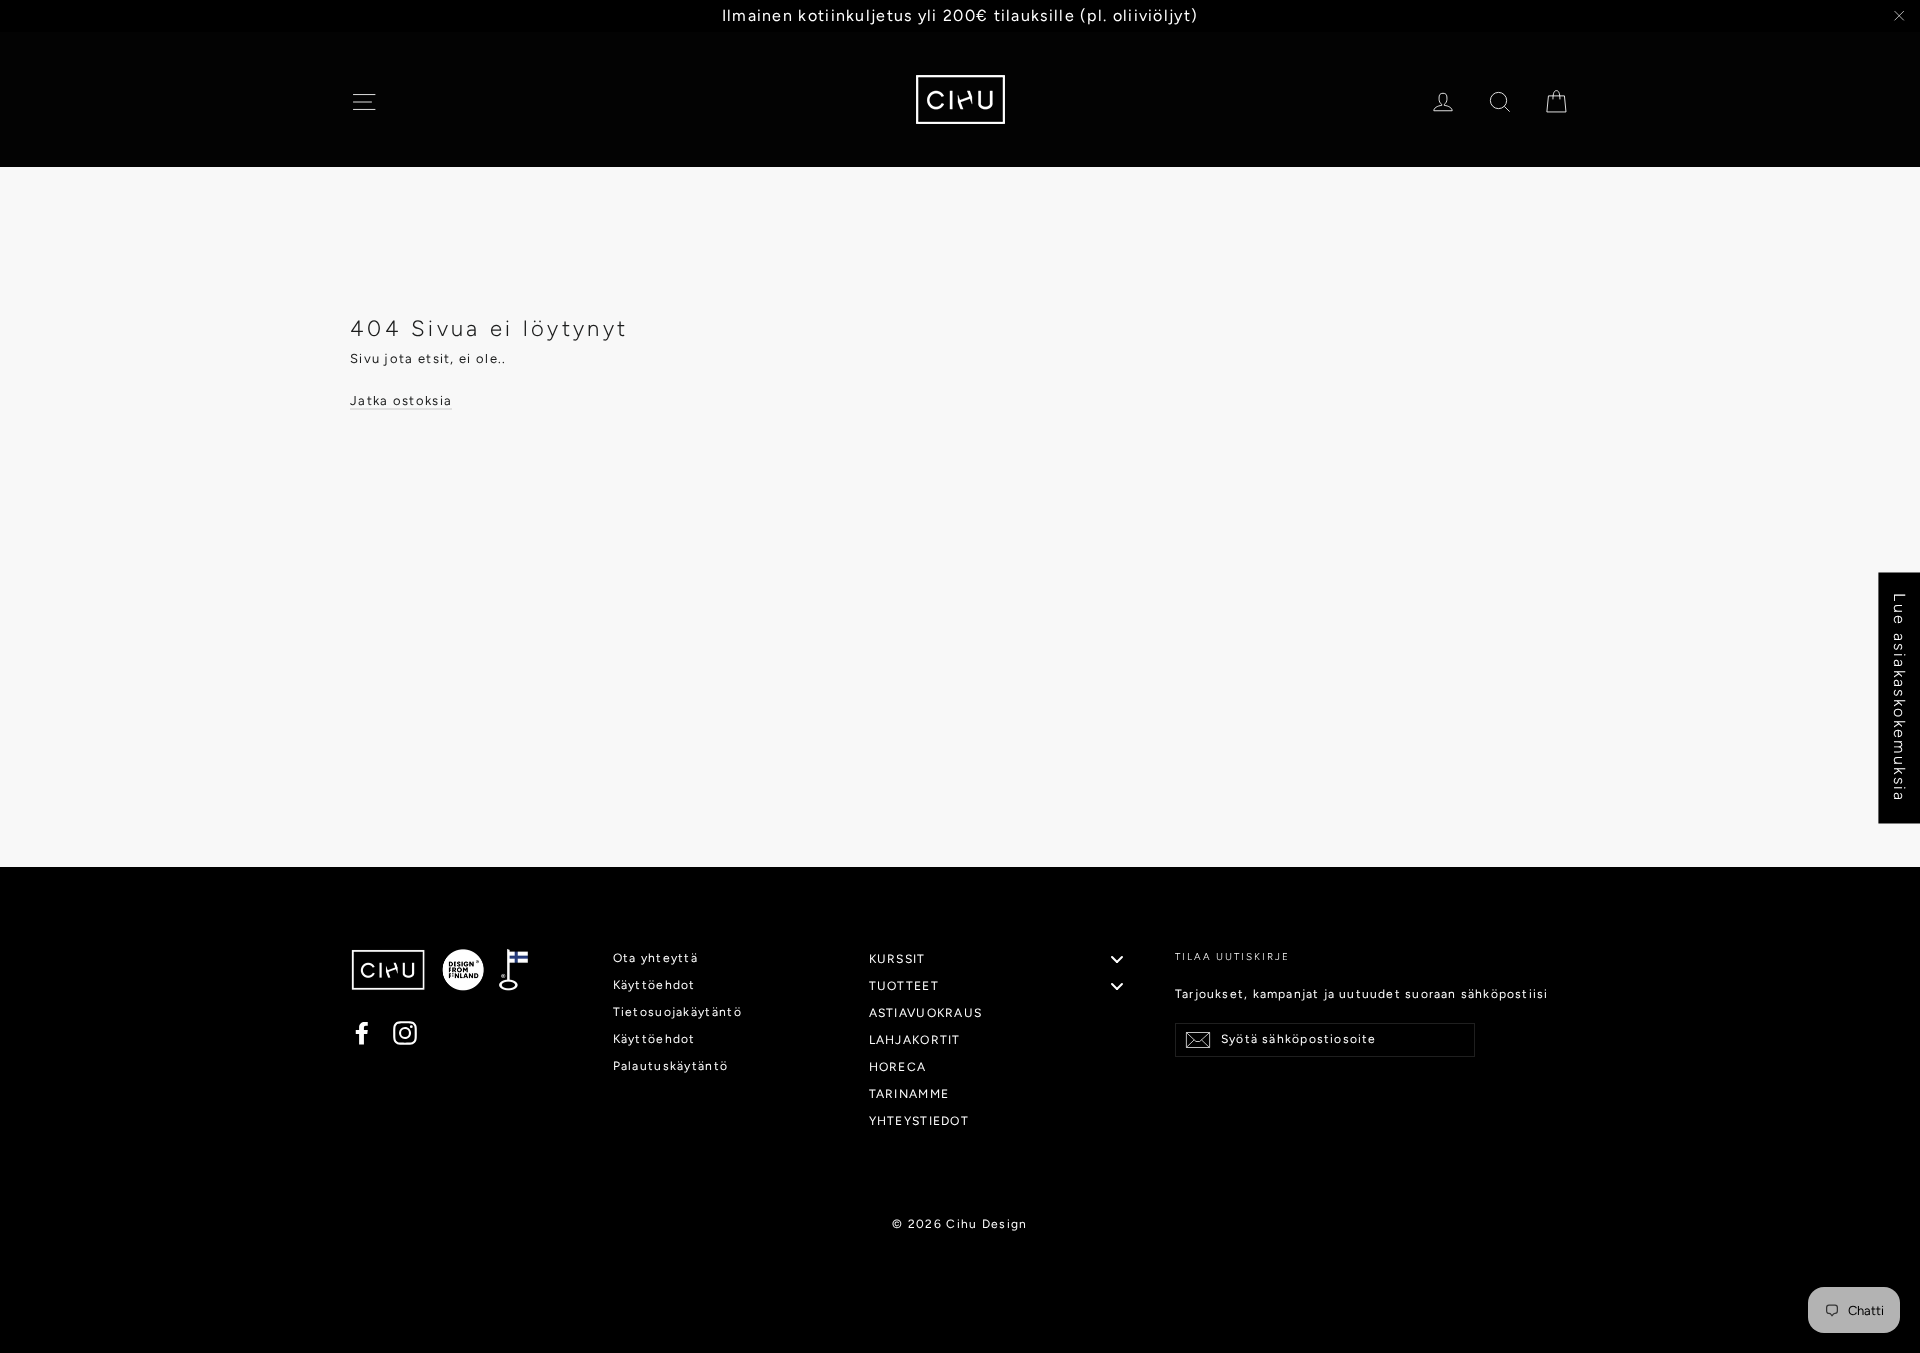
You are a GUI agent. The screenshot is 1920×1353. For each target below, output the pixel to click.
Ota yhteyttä (656, 958)
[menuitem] (1004, 959)
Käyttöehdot (654, 985)
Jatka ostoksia (401, 400)
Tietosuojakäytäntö (677, 1012)
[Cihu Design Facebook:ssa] (362, 1033)
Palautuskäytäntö (671, 1066)
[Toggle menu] (1117, 959)
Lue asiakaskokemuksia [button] (1899, 697)
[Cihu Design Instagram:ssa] (405, 1033)
